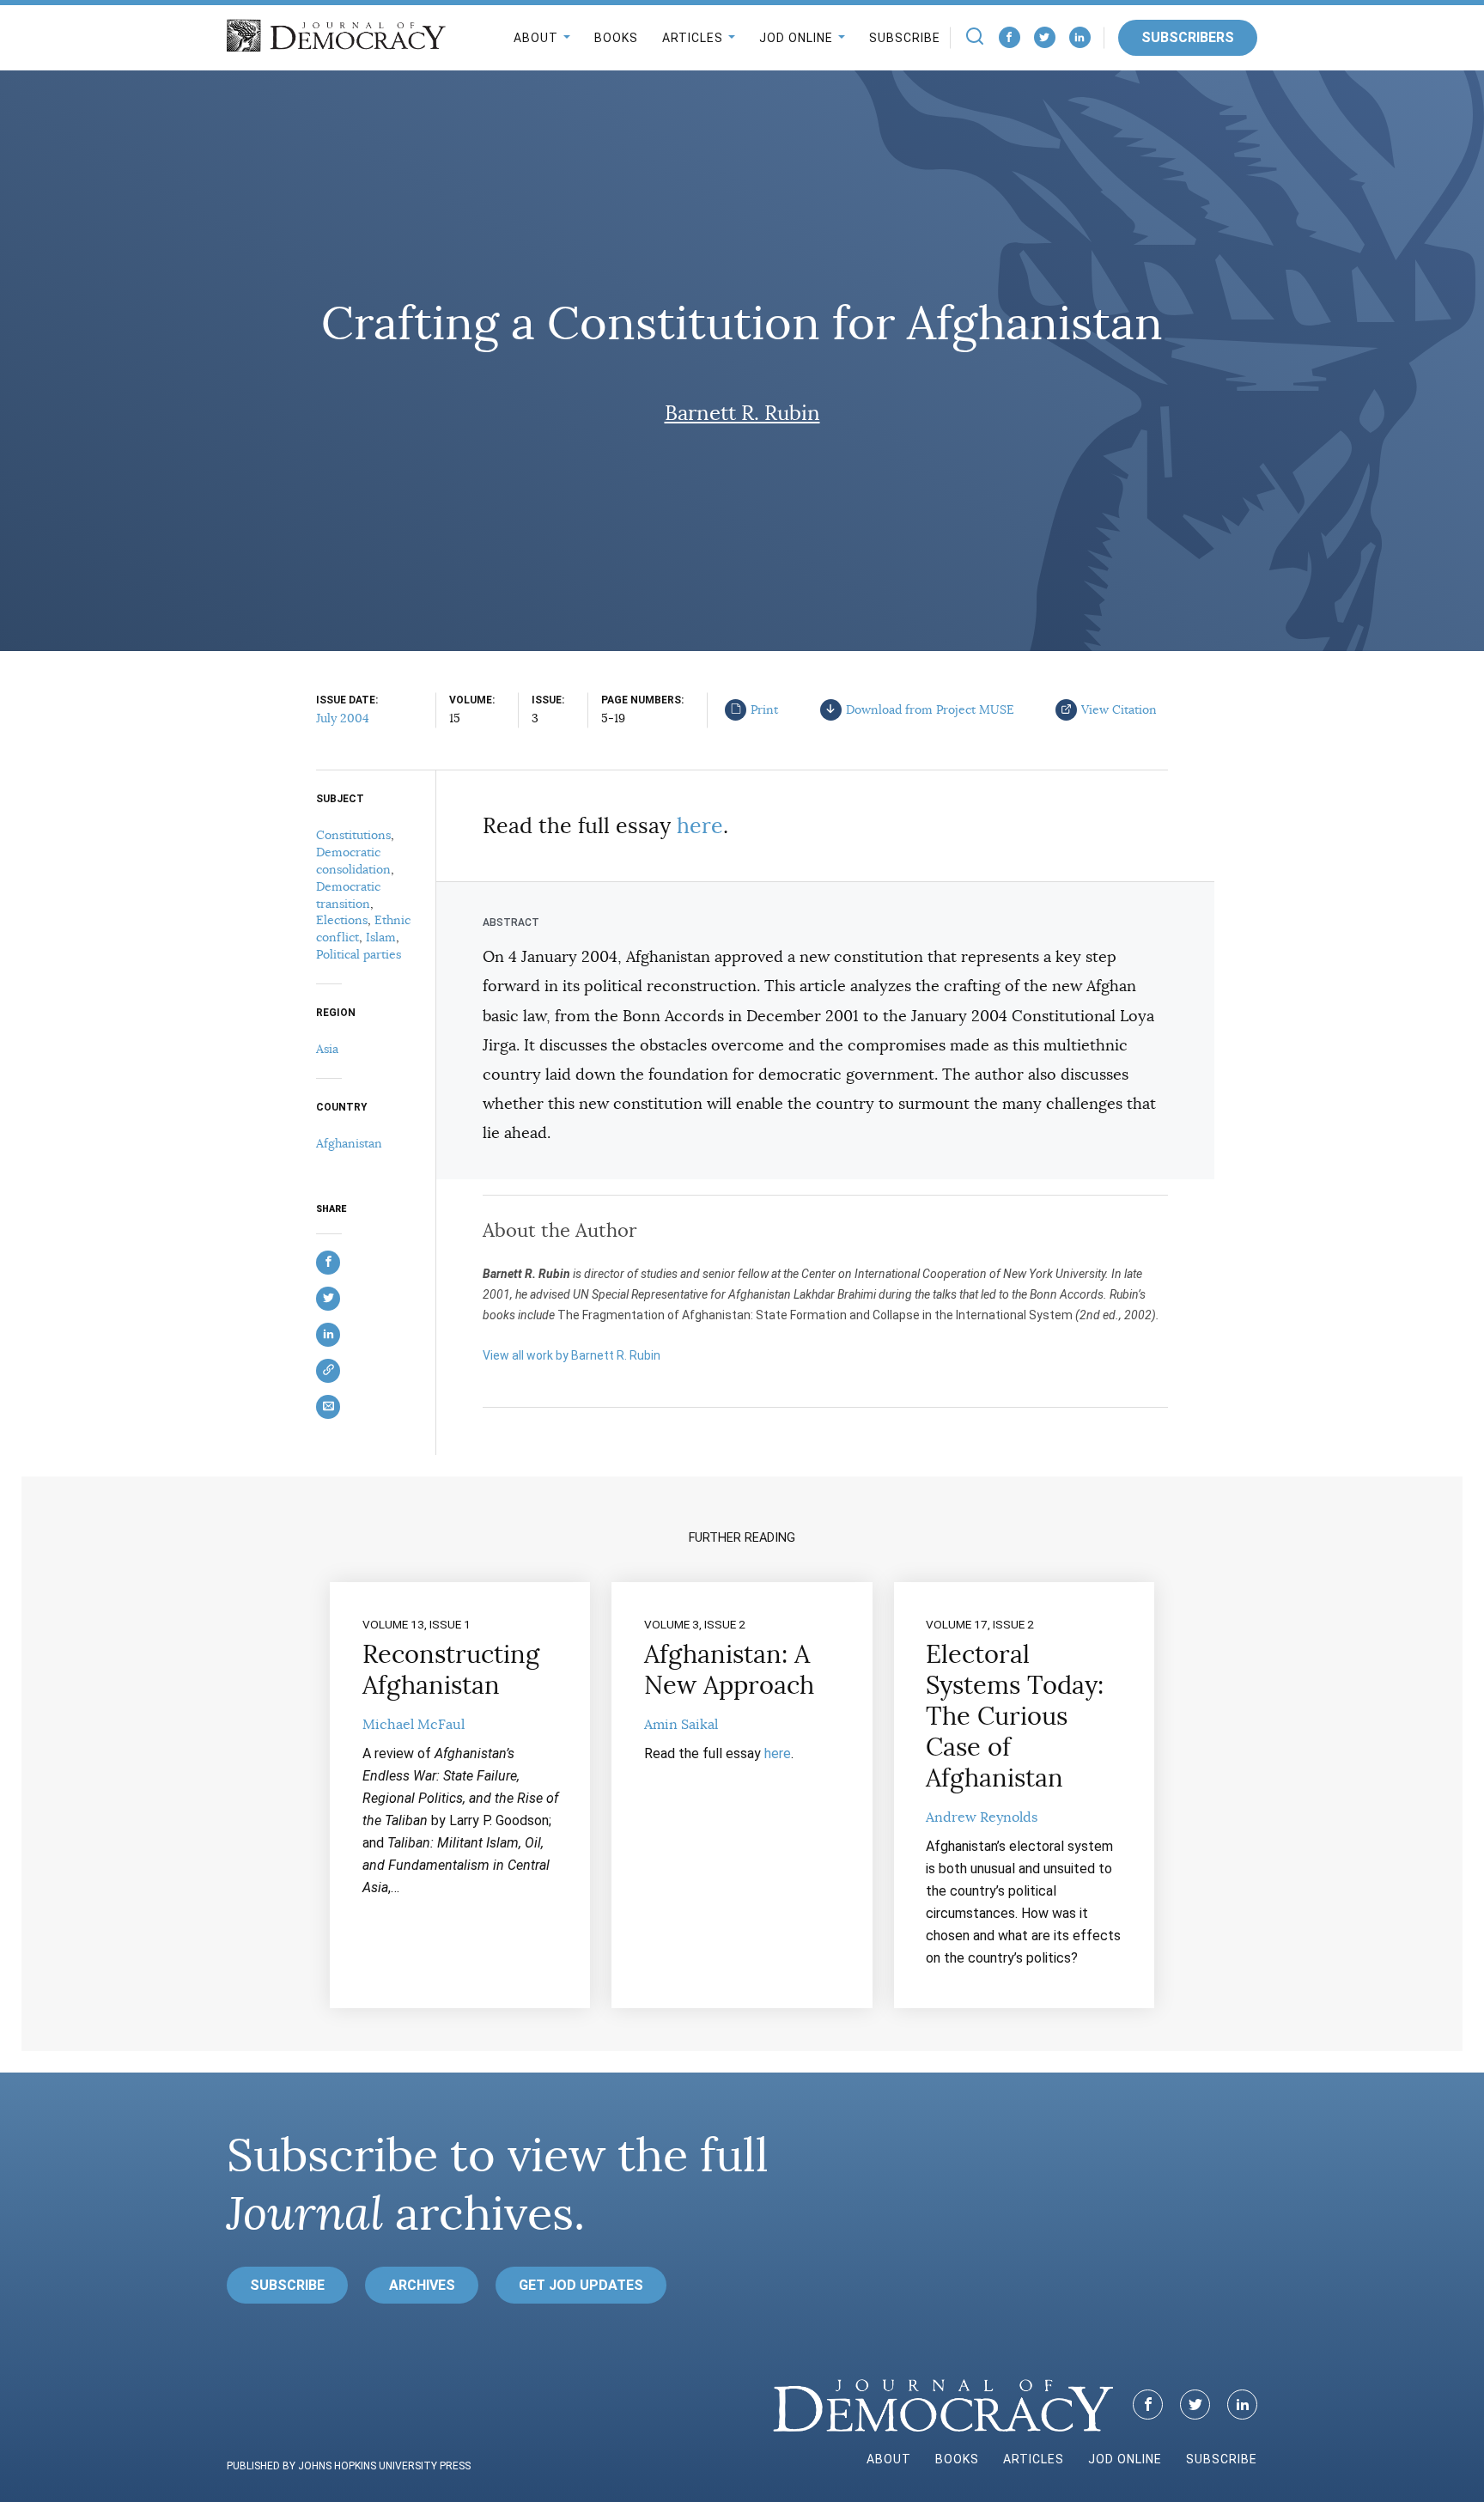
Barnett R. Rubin (742, 413)
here (700, 826)
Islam (381, 937)
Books (616, 38)
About (536, 38)
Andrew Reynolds (982, 1817)
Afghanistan (349, 1143)
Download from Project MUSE (930, 709)
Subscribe (905, 38)
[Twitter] (1045, 37)
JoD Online (796, 38)
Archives (422, 2285)
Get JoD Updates (581, 2285)
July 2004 (343, 718)
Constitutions (353, 835)
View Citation (1119, 709)
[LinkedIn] (1080, 37)
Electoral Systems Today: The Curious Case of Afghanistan (1015, 1716)
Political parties (359, 954)
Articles (693, 38)
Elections (342, 920)
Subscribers (1188, 37)
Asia (327, 1049)
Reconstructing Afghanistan (451, 1670)
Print (764, 709)
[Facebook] (1010, 37)
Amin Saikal (681, 1725)
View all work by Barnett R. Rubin (572, 1355)
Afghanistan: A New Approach (729, 1670)
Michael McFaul (414, 1725)
